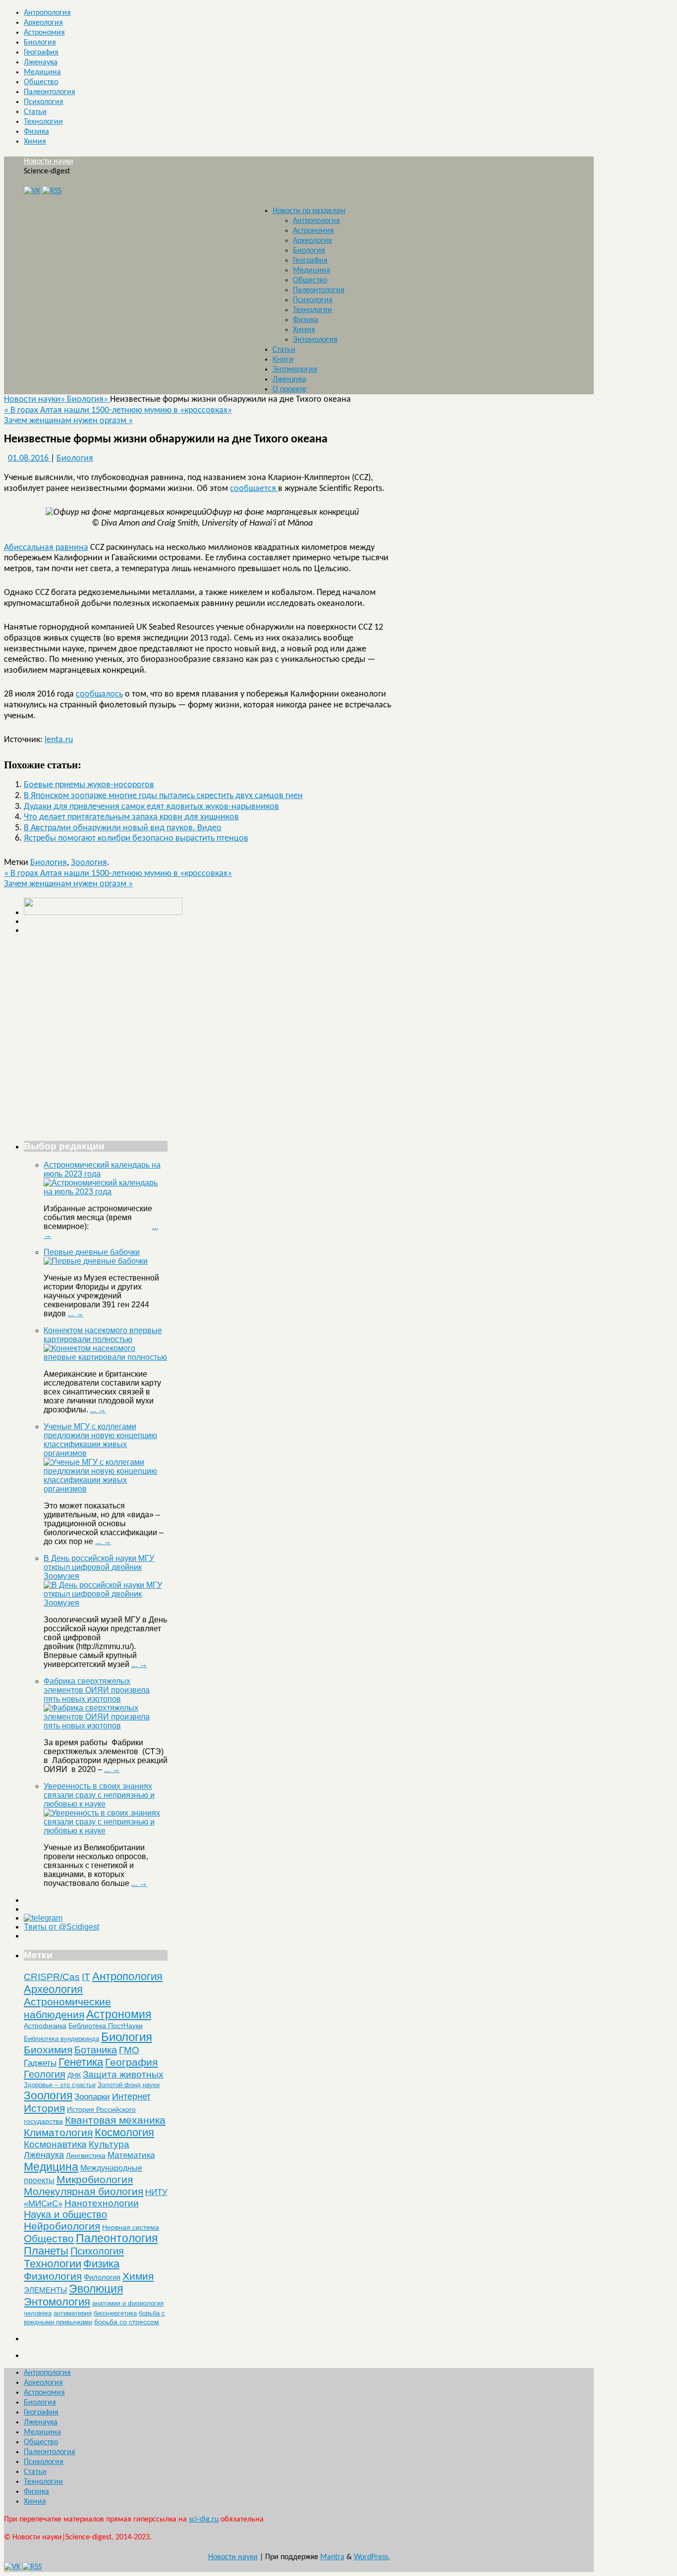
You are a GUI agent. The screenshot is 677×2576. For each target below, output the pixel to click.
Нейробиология (62, 2226)
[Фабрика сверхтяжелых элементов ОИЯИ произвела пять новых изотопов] (106, 1726)
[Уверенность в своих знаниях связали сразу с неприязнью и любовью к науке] (106, 1831)
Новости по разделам (309, 211)
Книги (283, 360)
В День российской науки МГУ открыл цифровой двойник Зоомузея (99, 1567)
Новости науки (49, 161)
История (44, 2108)
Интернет (131, 2096)
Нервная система (131, 2227)
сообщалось (99, 694)
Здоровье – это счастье (60, 2085)
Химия (35, 142)
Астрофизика (45, 2026)
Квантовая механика (115, 2120)
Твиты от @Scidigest (61, 1927)
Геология (45, 2074)
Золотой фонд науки (129, 2085)
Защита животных (123, 2074)
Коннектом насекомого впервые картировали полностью (103, 1335)
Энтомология (315, 340)
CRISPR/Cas (52, 1977)
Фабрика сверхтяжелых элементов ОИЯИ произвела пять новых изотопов (97, 1690)
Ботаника (96, 2050)
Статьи (35, 112)
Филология (102, 2277)
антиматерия (73, 2313)
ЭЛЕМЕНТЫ (45, 2290)
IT (86, 1977)
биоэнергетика (115, 2313)
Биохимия (48, 2050)
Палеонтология (50, 92)
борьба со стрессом (127, 2322)
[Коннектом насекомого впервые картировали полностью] (106, 1357)
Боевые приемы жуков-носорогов (89, 785)
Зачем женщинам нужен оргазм (68, 421)
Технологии (43, 122)
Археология (43, 23)
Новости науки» (35, 400)
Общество (41, 82)
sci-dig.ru (204, 2520)
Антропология (47, 13)
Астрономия (44, 33)
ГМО (129, 2050)
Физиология (53, 2276)
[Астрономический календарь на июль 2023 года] (106, 1192)
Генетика (81, 2062)
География (41, 53)
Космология (124, 2132)
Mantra (332, 2557)
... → (76, 1314)
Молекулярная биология (84, 2191)
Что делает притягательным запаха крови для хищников (131, 817)
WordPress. (372, 2557)
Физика (36, 132)
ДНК (74, 2075)
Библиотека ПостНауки (106, 2026)
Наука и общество (65, 2214)
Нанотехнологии (102, 2203)
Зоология (89, 863)
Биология (40, 43)
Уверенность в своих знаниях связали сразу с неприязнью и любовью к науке (99, 1795)
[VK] (32, 191)
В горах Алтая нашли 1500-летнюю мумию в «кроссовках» (118, 410)
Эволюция (96, 2289)
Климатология (58, 2132)
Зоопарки (92, 2097)
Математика (131, 2155)
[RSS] (52, 191)
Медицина (42, 72)
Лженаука (41, 62)
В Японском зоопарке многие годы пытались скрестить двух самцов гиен (163, 796)
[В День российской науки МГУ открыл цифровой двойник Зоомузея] (106, 1603)
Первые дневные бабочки (92, 1252)
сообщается (254, 489)
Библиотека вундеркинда (61, 2039)
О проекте (289, 389)
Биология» (88, 400)
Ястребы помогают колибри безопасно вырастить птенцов (136, 838)
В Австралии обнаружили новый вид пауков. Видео (123, 828)
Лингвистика (86, 2155)
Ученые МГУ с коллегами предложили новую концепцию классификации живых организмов (100, 1440)
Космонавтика (55, 2144)
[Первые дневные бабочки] (96, 1261)
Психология (44, 102)
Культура (109, 2144)
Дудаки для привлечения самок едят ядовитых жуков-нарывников (151, 807)
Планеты (46, 2251)
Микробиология (95, 2179)
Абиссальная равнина (46, 548)
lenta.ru (59, 740)
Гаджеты (40, 2063)
